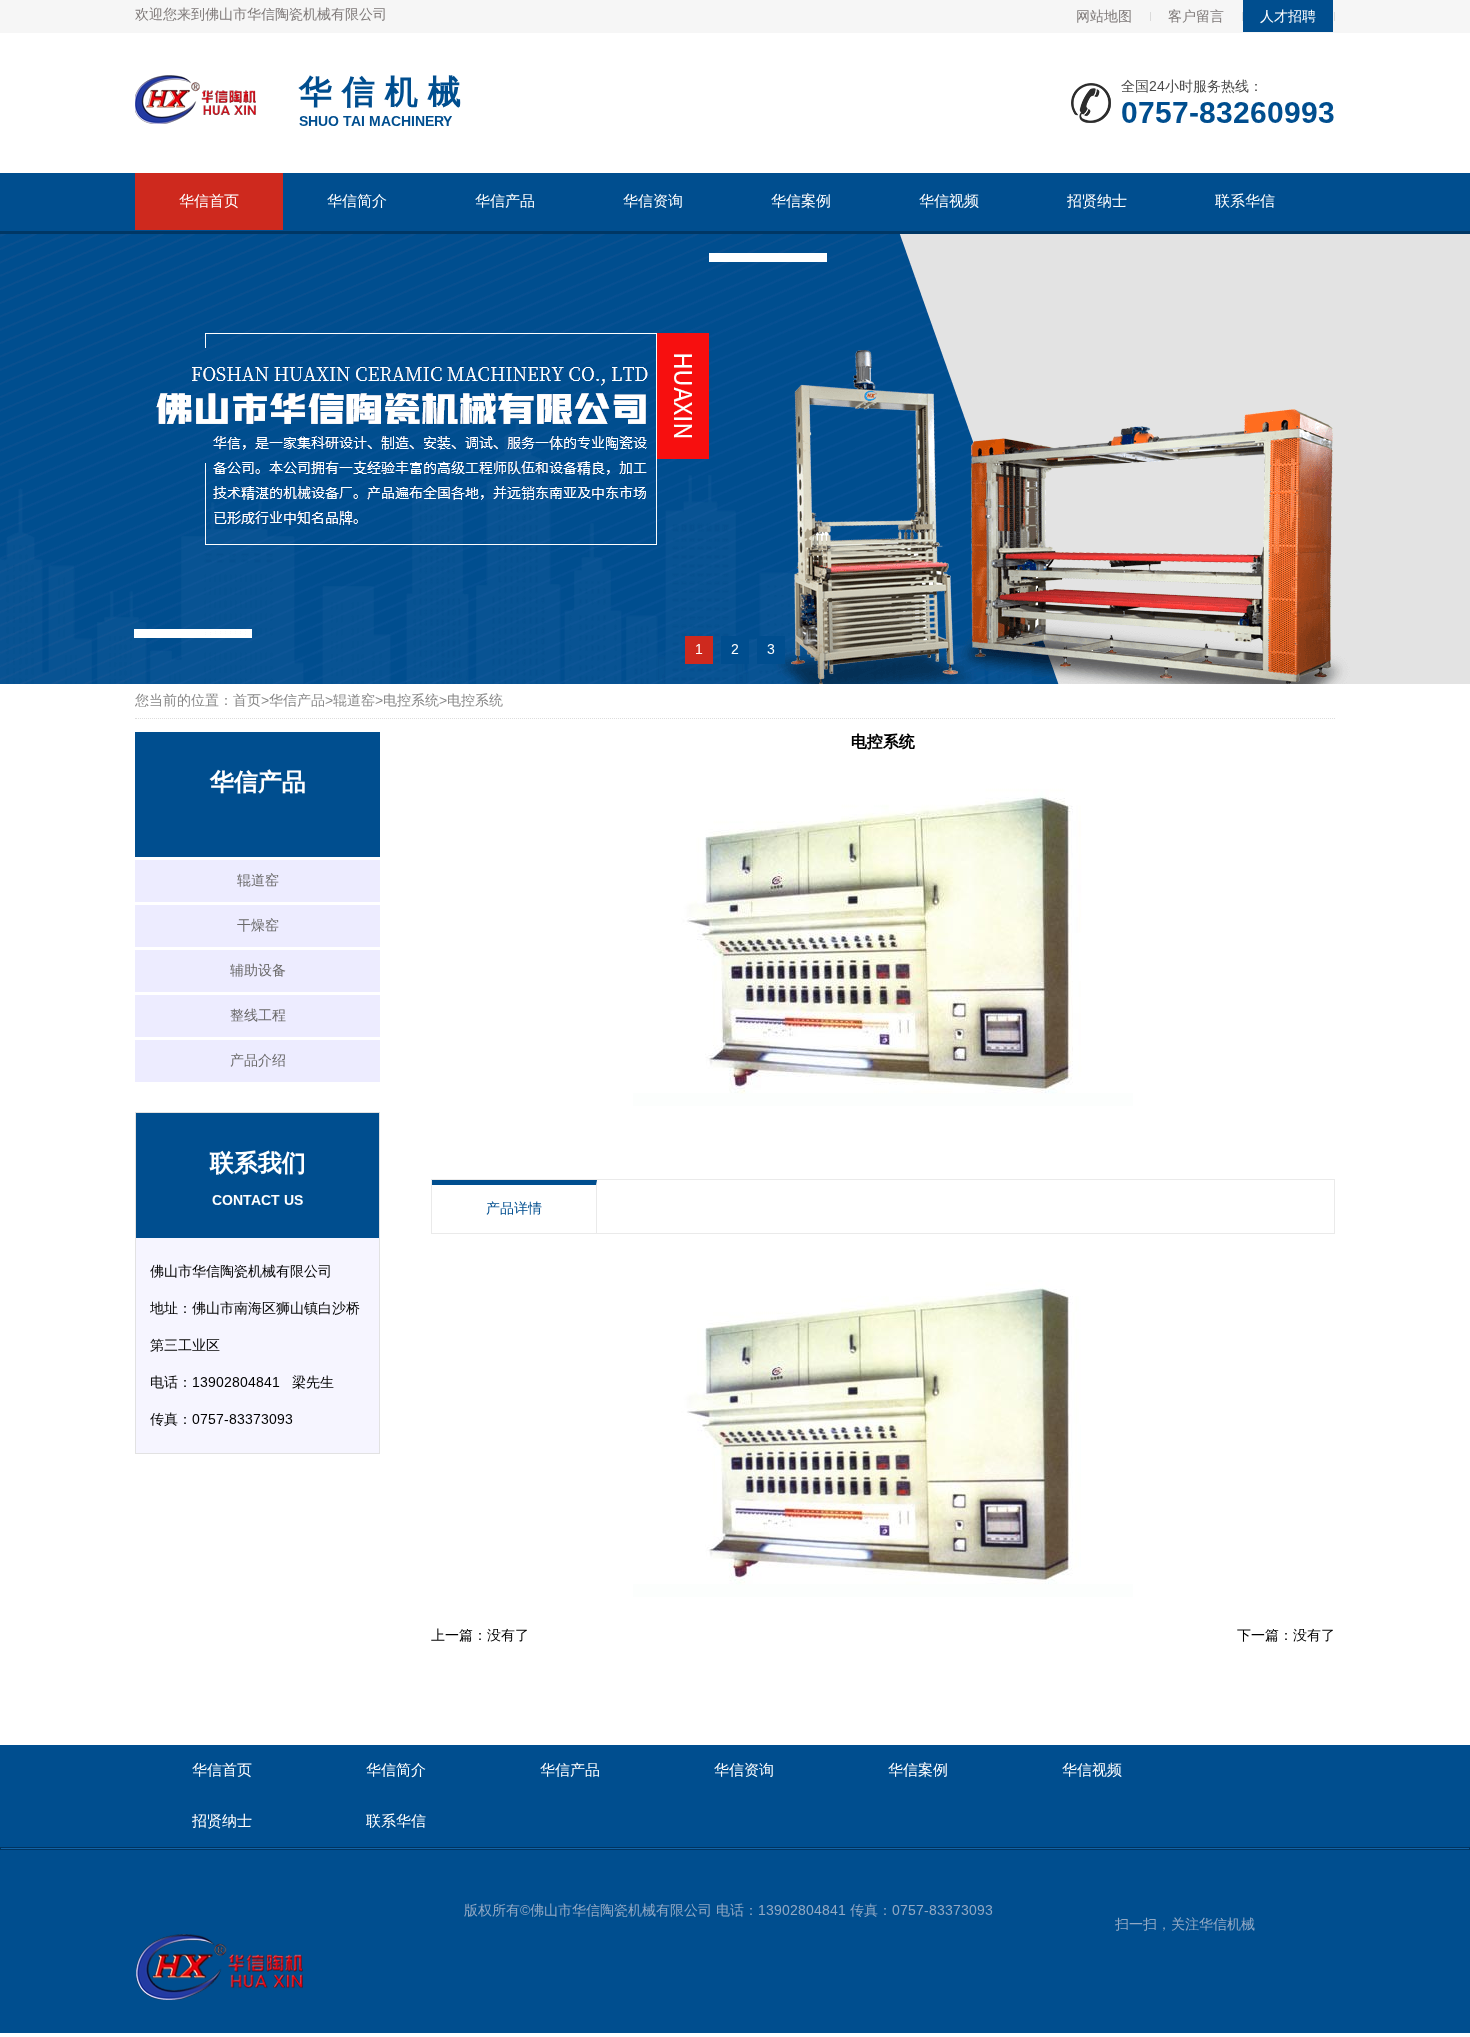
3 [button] (771, 649)
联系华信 (1245, 200)
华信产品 (505, 200)
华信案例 (801, 200)
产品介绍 (258, 1060)
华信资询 (653, 200)
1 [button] (699, 649)
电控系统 (411, 700)
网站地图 (1104, 16)
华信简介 (357, 200)
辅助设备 (258, 970)
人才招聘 (1288, 16)
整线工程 (258, 1015)
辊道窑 (354, 700)
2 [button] (735, 649)
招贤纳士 (1097, 200)
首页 (247, 700)
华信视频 (949, 200)
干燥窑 (258, 925)
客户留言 (1196, 16)
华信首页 (209, 200)
